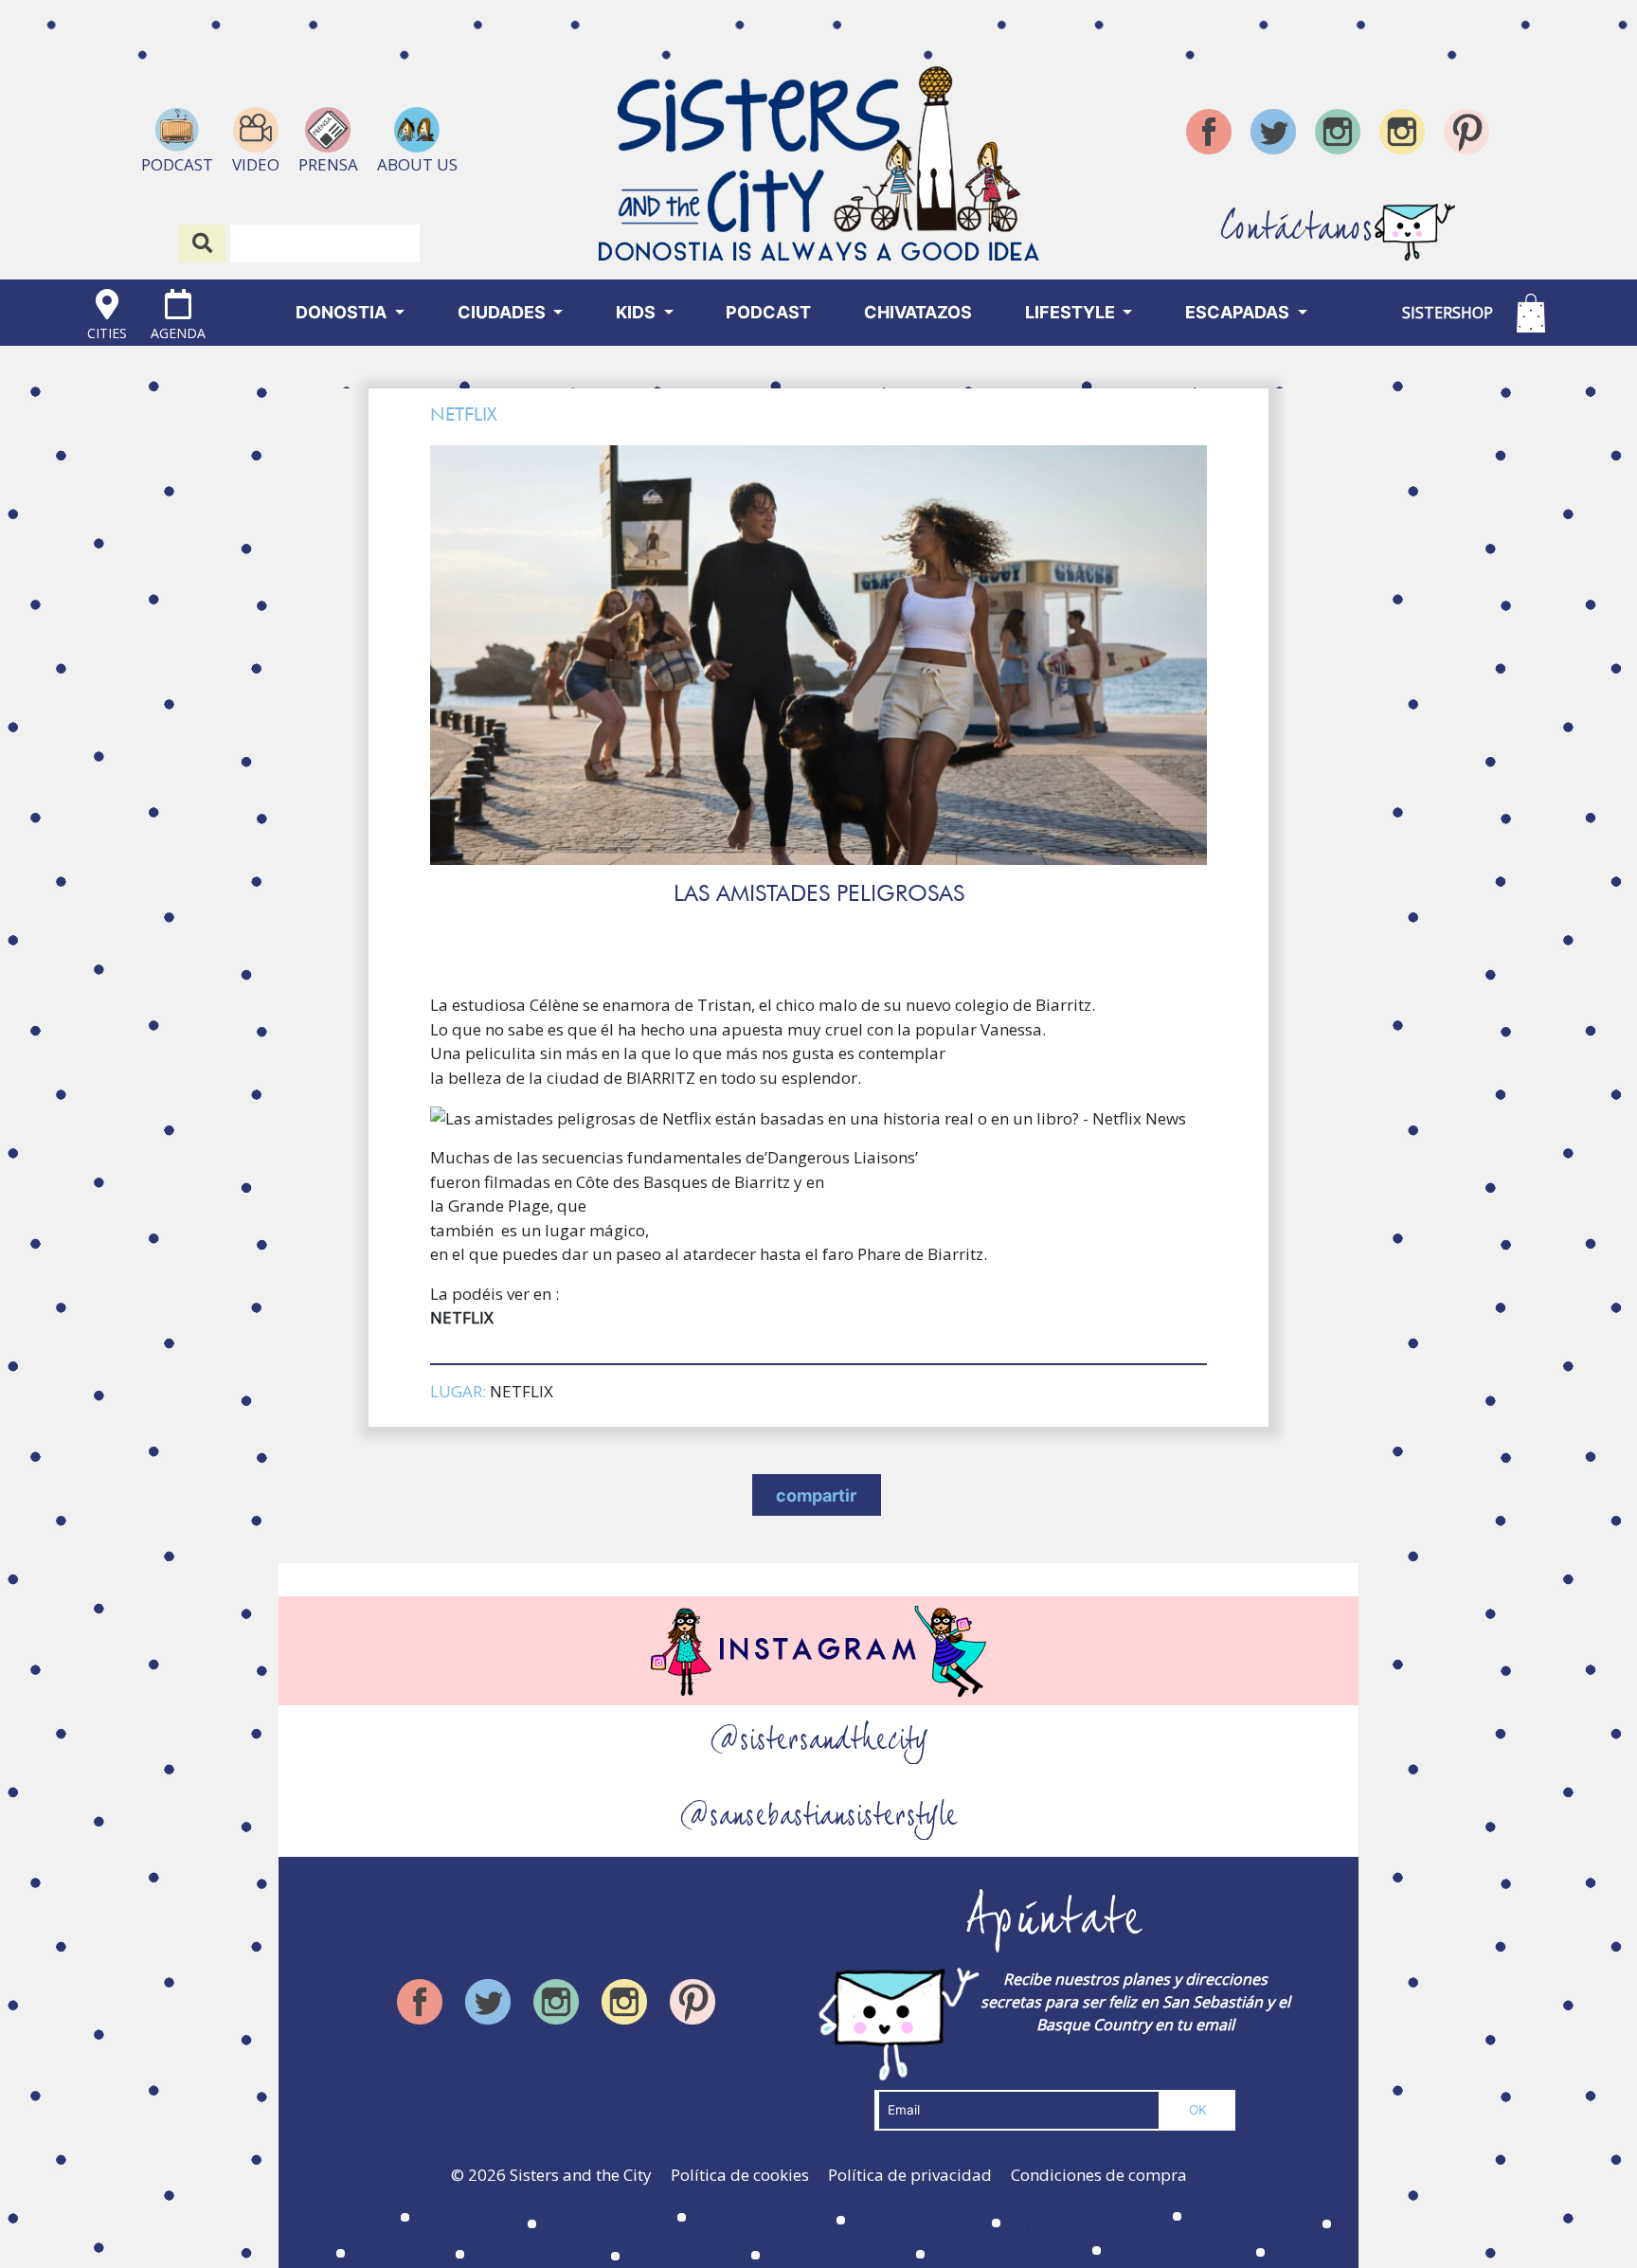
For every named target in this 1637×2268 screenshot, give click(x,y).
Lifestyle (1072, 312)
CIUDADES (504, 312)
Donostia (343, 312)
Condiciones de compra (1099, 2175)
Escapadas (1239, 312)
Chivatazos (918, 312)
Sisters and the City (581, 2175)
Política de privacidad (910, 2175)
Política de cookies (740, 2175)
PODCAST (768, 312)
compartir (816, 1495)
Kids (638, 312)
